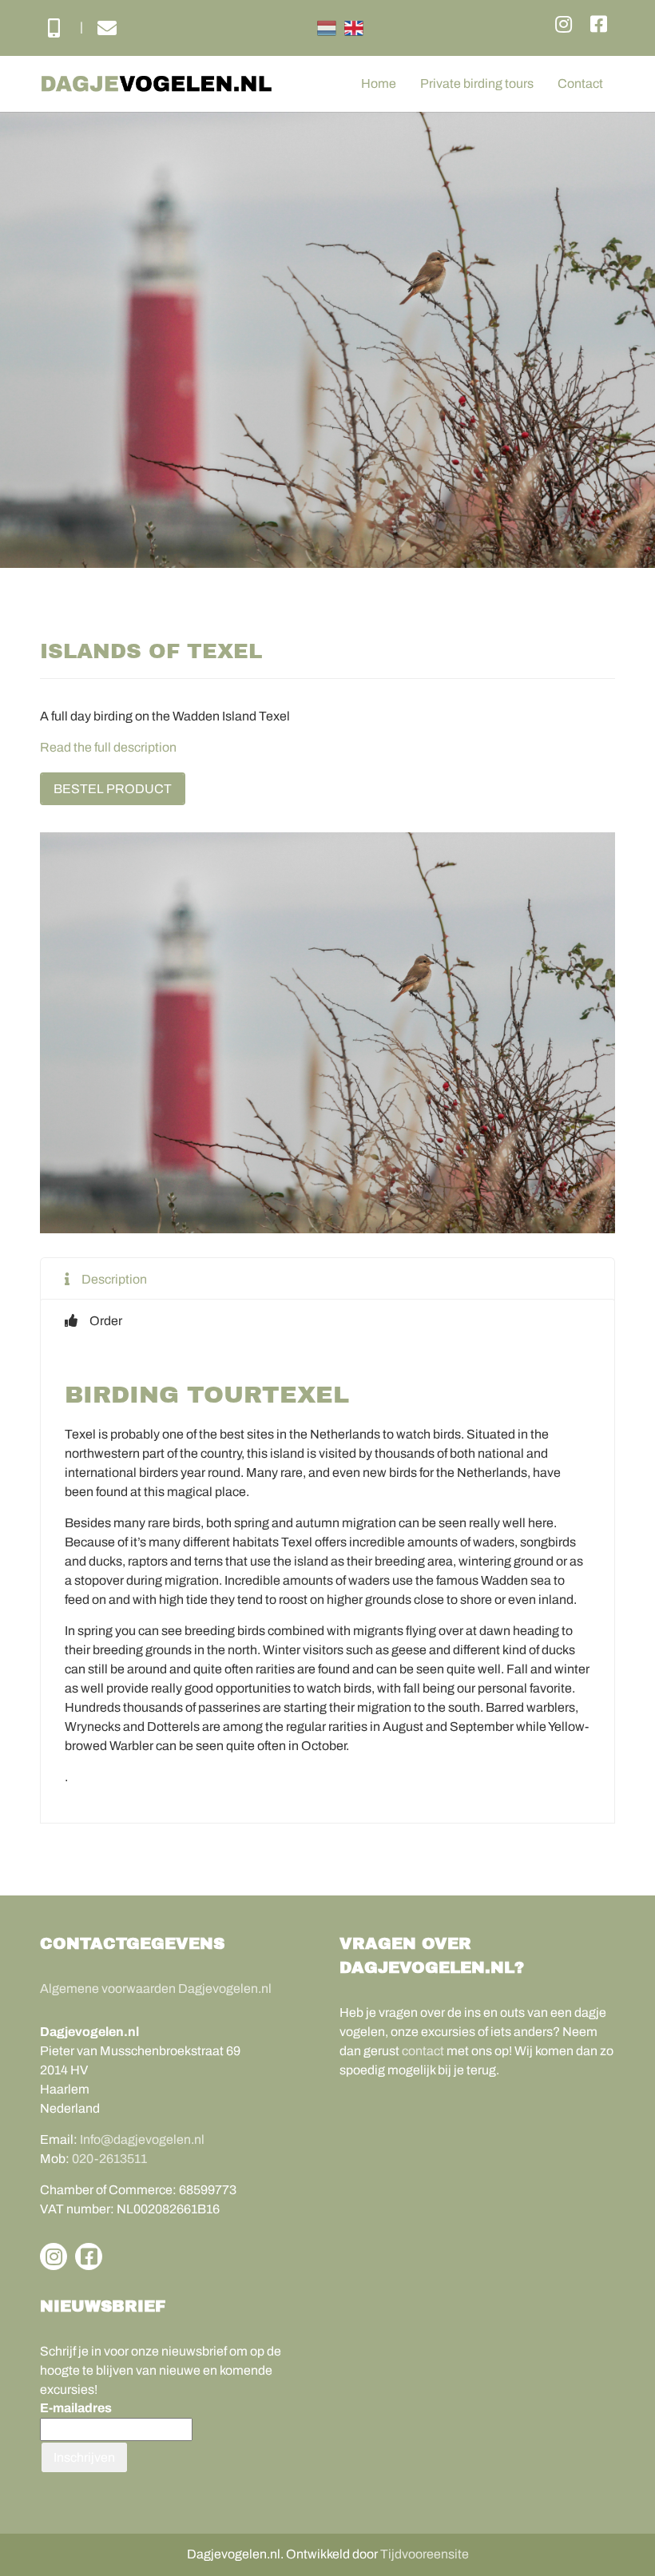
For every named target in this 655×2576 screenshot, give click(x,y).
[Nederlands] (327, 28)
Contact (580, 83)
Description (114, 1279)
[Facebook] (599, 25)
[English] (354, 28)
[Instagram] (564, 25)
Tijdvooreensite (425, 2554)
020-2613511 (109, 2159)
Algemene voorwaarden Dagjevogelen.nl (156, 1989)
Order (106, 1321)
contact (423, 2051)
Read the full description (108, 747)
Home (379, 83)
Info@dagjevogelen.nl (142, 2139)
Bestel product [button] (113, 789)
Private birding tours (477, 83)
